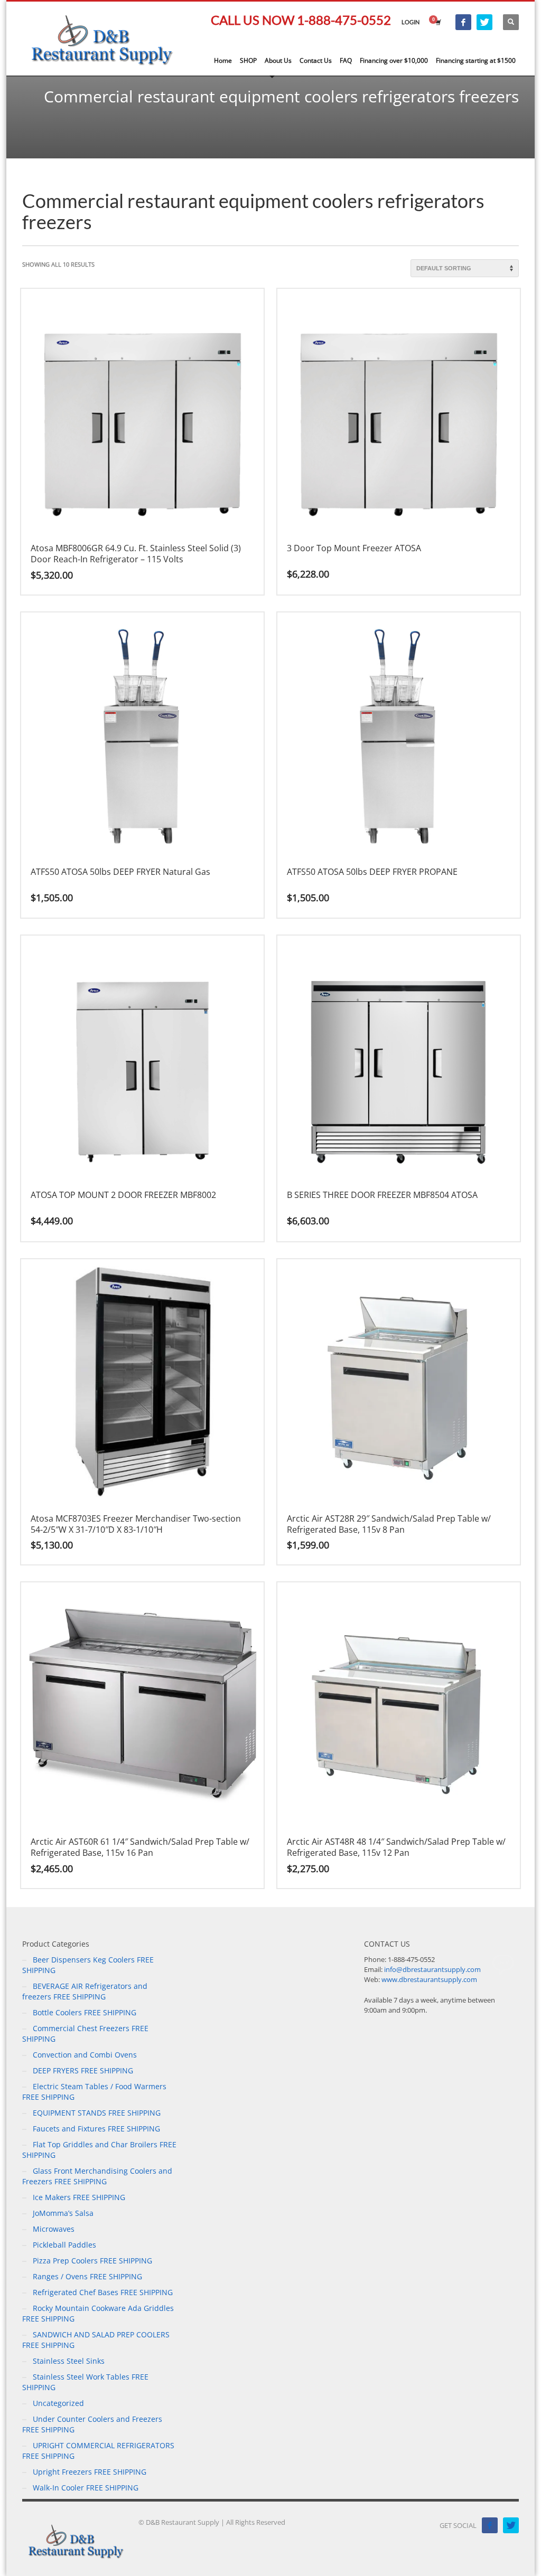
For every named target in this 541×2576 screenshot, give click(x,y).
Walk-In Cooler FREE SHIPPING (86, 2488)
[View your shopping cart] (437, 22)
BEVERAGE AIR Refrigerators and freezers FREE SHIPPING (85, 1991)
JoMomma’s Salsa (63, 2213)
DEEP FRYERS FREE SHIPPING (83, 2070)
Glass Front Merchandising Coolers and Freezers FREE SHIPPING (97, 2176)
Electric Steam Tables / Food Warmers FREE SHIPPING (94, 2092)
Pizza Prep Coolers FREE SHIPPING (92, 2261)
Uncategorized (58, 2403)
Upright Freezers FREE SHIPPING (90, 2472)
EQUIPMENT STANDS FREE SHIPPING (97, 2113)
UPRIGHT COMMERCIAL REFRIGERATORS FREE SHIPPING (98, 2451)
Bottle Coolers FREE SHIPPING (85, 2012)
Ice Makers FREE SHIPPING (79, 2197)
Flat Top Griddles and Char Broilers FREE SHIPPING (99, 2150)
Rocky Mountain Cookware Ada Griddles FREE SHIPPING (98, 2313)
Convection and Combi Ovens (85, 2055)
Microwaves (54, 2229)
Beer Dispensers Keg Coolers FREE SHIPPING (88, 1965)
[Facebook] (463, 22)
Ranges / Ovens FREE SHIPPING (87, 2276)
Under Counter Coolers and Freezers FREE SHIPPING (92, 2424)
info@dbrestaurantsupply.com (432, 1969)
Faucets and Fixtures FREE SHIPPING (96, 2129)
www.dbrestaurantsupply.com (429, 1979)
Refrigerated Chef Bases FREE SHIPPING (103, 2292)
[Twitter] (484, 22)
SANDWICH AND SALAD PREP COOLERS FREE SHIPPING (96, 2340)
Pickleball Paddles (64, 2245)
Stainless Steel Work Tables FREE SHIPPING (85, 2382)
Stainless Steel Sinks (69, 2361)
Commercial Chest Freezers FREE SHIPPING (85, 2034)
